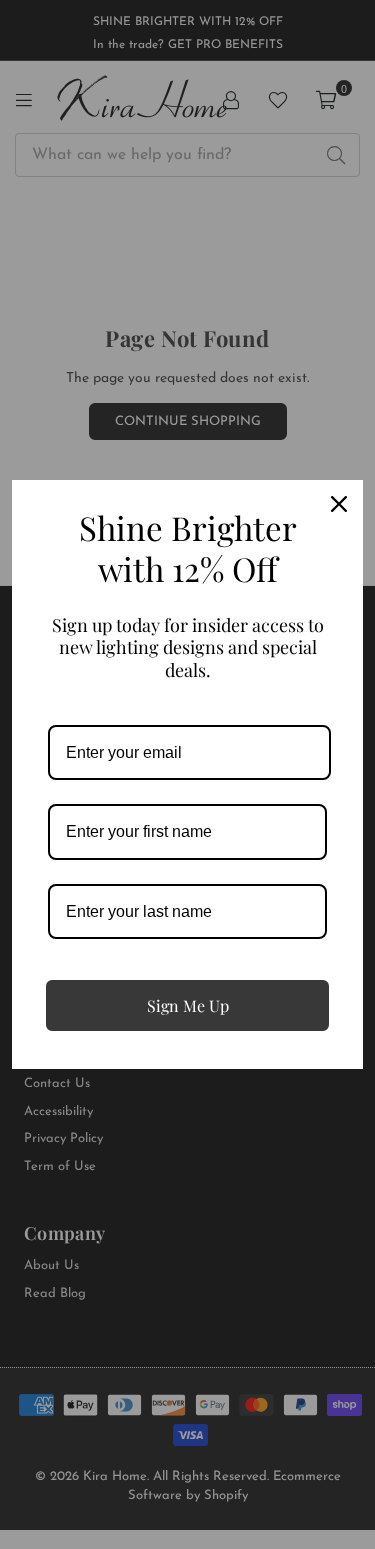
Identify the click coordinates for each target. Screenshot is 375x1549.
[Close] (339, 504)
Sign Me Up (188, 1005)
